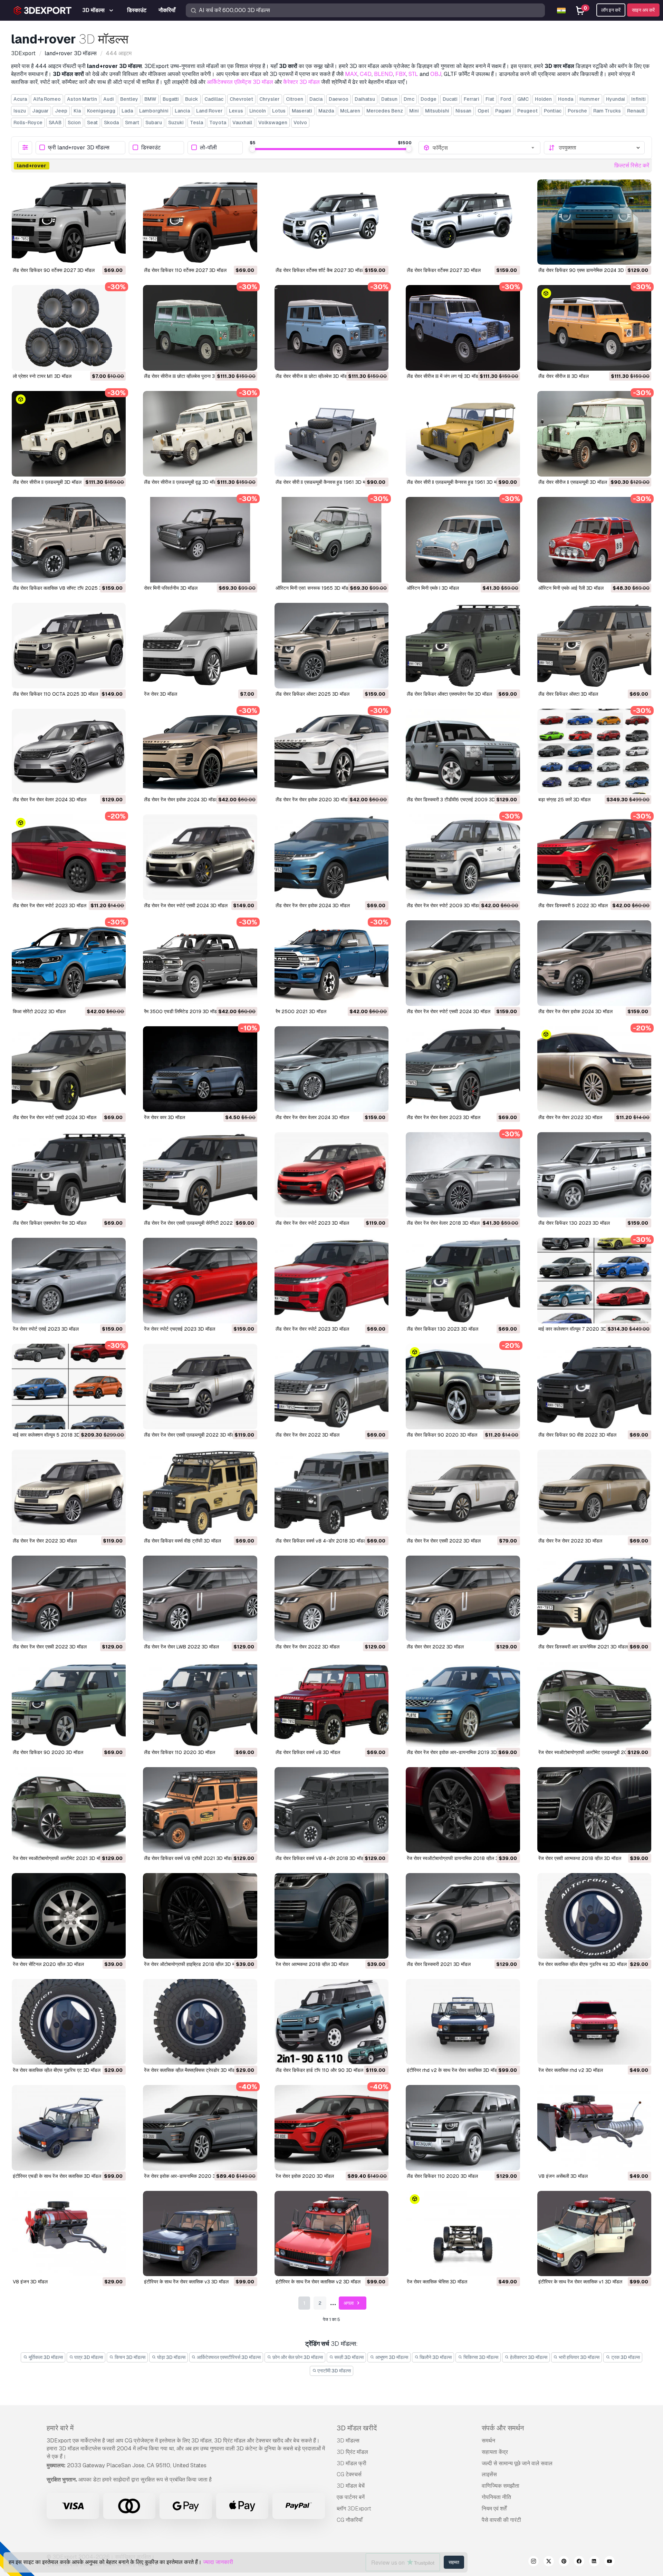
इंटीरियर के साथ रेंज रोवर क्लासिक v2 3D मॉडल (318, 2282)
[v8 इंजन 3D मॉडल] (69, 2234)
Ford (506, 99)
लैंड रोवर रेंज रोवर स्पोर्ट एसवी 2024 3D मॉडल (186, 905)
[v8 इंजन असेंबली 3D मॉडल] (594, 2128)
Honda (566, 99)
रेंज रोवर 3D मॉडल (161, 694)
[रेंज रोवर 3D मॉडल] (200, 646)
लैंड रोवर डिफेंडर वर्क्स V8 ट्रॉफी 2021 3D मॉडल (189, 1858)
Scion (74, 123)
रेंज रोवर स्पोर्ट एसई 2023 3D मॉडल (46, 1329)
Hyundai (616, 99)
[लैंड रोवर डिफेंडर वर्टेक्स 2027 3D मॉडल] (463, 222)
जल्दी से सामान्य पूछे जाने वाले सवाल (517, 2463)
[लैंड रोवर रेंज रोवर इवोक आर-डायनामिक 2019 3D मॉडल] (463, 1704)
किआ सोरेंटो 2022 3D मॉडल (39, 1011)
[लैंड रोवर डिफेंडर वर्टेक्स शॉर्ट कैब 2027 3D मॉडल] (331, 222)
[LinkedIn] (594, 2562)
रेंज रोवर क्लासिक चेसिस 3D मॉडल (437, 2282)
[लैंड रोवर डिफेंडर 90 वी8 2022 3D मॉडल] (594, 1387)
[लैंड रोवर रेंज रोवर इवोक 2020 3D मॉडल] (331, 752)
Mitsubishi (437, 111)
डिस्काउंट (151, 148)
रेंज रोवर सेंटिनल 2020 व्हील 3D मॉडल (48, 1964)
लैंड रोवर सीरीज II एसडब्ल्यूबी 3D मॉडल (573, 482)
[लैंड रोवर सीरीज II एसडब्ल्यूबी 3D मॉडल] (594, 434)
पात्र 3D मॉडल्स (88, 2357)
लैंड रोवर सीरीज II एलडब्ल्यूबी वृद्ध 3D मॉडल (182, 482)
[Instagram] (534, 2562)
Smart (132, 123)
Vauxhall (242, 123)
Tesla (196, 123)
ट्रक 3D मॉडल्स (625, 2357)
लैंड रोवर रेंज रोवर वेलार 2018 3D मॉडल (443, 1223)
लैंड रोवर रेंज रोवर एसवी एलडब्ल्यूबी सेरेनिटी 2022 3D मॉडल (198, 1223)
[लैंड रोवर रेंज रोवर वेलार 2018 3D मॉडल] (463, 1175)
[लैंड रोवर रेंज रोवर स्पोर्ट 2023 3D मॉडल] (69, 857)
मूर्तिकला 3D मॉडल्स (45, 2357)
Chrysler (270, 99)
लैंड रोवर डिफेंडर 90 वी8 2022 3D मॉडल (577, 1435)
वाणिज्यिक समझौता (501, 2486)
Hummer (590, 99)
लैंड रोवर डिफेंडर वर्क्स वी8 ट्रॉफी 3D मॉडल (182, 1541)
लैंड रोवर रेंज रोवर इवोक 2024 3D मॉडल (181, 800)
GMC (523, 99)
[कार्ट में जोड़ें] (102, 255)
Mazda (326, 111)
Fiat (490, 99)
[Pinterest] (564, 2562)
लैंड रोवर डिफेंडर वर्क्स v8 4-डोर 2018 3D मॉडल (321, 1541)
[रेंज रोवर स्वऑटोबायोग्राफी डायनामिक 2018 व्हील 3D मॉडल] (463, 1810)
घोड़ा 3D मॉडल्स (171, 2357)
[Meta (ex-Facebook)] (579, 2562)
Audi (109, 99)
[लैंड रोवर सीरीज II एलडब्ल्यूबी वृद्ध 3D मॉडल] (200, 434)
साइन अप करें (643, 10)
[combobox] (484, 148)
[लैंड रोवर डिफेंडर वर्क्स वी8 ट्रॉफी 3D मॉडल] (200, 1492)
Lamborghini (154, 111)
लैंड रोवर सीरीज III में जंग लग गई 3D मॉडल (444, 376)
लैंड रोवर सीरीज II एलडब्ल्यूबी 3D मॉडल (47, 482)
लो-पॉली (208, 148)
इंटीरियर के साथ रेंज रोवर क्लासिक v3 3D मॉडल (186, 2282)
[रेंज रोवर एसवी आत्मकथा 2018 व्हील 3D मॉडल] (594, 1810)
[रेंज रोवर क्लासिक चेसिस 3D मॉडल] (463, 2234)
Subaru (154, 123)
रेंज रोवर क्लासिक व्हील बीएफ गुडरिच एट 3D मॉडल (57, 2070)
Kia (77, 111)
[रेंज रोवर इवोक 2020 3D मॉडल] (331, 2128)
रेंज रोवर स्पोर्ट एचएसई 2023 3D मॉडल (180, 1329)
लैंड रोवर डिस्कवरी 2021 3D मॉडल (439, 1964)
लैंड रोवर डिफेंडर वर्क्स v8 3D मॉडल (308, 1752)
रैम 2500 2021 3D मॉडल (301, 1011)
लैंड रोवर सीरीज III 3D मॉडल (564, 376)
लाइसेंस (489, 2474)
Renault (636, 111)
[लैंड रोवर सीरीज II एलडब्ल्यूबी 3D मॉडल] (69, 434)
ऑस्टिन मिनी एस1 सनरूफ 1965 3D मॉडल (314, 588)
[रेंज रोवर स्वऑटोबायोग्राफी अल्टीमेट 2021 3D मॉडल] (69, 1810)
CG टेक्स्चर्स (349, 2474)
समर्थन (488, 2441)
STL (413, 74)
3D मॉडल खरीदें (357, 2428)
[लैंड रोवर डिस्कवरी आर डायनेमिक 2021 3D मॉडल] (594, 1598)
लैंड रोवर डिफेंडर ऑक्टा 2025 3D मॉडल (313, 694)
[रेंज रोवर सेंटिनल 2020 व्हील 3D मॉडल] (69, 1916)
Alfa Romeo (47, 99)
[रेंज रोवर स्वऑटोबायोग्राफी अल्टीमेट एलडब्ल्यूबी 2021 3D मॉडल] (594, 1704)
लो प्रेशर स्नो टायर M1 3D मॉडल (42, 376)
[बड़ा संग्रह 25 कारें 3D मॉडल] (594, 752)
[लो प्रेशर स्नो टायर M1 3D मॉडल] (69, 328)
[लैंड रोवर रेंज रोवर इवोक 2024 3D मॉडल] (200, 752)
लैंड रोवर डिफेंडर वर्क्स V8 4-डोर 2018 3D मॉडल (321, 1858)
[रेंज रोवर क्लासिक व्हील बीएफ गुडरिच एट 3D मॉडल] (69, 2022)
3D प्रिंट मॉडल (352, 2452)
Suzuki (176, 123)
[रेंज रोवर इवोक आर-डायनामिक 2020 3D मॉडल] (200, 2128)
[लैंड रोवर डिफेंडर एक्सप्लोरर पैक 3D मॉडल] (69, 1175)
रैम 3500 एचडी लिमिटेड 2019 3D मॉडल (182, 1011)
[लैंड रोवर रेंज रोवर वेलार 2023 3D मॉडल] (463, 1069)
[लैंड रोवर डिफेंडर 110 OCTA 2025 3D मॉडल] (69, 646)
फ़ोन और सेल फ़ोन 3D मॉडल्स (297, 2357)
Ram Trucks (607, 111)
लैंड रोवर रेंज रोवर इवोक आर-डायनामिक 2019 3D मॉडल (457, 1752)
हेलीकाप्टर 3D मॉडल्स (528, 2357)
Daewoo (339, 99)
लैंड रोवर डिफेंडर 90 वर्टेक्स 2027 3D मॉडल (54, 270)
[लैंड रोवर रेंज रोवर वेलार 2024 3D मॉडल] (69, 752)
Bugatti (171, 99)
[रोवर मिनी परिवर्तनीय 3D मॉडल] (200, 540)
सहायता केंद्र (495, 2452)
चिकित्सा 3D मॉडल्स (480, 2357)
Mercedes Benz (385, 111)
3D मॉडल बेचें (351, 2486)
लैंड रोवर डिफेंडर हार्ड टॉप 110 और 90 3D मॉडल (319, 2070)
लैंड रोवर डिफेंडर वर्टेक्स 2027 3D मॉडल (444, 270)
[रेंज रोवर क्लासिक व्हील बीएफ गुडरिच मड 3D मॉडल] (594, 1916)
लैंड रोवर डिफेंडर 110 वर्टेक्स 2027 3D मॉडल (185, 270)
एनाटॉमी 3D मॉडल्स (334, 2371)
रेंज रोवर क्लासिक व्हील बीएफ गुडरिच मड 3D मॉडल (583, 1964)
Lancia (182, 111)
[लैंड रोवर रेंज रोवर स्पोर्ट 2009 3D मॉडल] (463, 857)
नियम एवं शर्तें (494, 2509)
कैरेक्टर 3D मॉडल (301, 82)
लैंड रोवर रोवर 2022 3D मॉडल (435, 1647)
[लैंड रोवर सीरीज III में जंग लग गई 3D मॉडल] (463, 328)
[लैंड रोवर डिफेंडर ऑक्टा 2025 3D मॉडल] (331, 646)
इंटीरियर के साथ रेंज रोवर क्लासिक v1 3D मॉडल (580, 2282)
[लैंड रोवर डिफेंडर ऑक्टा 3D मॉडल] (594, 646)
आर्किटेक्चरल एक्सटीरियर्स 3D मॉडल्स (228, 2357)
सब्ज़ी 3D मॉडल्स (348, 2357)
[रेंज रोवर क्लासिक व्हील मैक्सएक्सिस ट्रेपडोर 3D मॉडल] (200, 2022)
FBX (401, 74)
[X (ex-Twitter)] (549, 2562)
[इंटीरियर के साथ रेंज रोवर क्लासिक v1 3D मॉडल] (594, 2234)
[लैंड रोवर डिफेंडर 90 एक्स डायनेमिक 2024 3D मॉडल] (594, 222)
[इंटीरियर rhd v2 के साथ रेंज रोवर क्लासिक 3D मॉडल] (463, 2022)
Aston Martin (82, 99)
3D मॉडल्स (348, 2441)
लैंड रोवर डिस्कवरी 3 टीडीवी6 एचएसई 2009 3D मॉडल (457, 800)
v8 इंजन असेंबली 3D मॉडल (563, 2176)
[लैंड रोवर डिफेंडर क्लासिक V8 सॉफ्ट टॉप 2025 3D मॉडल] (69, 540)
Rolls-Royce (28, 123)
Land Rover (209, 111)
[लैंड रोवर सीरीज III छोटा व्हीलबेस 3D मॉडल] (331, 328)
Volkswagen (273, 123)
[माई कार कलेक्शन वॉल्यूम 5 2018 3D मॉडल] (69, 1387)
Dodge (429, 99)
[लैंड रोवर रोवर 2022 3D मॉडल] (463, 1598)
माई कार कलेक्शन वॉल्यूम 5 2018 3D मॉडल (52, 1435)
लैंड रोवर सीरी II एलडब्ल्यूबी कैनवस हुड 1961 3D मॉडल (455, 482)
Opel (483, 111)
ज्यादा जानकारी (218, 2562)
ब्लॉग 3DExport (354, 2509)
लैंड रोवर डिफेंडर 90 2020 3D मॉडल (442, 1435)
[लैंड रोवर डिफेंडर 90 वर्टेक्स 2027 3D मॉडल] (69, 222)
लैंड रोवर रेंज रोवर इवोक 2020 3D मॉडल (313, 800)
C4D (366, 74)
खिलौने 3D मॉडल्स (435, 2357)
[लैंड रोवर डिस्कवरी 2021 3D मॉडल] (463, 1916)
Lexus (236, 111)
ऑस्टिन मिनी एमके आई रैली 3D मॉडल (571, 588)
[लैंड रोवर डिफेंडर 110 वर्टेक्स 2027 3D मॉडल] (200, 222)
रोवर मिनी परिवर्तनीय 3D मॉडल (171, 588)
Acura (20, 99)
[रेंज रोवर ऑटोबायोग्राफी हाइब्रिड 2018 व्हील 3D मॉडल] (200, 1916)
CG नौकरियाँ (350, 2520)
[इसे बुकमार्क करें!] (116, 255)
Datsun (389, 99)
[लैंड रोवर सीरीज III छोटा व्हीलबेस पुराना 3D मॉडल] (200, 328)
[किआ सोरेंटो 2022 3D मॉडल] (69, 963)
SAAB (55, 123)
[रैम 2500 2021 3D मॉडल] (331, 963)
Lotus (279, 111)
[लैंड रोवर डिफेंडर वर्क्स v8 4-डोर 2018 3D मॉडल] (331, 1492)
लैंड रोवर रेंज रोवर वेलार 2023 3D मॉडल (444, 1117)
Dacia (316, 99)
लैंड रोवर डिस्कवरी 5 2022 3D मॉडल (573, 905)
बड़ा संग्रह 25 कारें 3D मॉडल (564, 800)
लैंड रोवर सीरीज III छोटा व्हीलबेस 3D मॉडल (313, 376)
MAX (351, 74)
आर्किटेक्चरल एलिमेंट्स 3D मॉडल (240, 82)
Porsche (577, 111)
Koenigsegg (101, 111)
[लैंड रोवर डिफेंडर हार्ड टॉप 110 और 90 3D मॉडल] (331, 2022)
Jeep (61, 111)
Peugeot (527, 111)
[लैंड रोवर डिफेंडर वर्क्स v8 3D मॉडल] (331, 1704)
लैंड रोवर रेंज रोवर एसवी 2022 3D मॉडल (444, 1541)
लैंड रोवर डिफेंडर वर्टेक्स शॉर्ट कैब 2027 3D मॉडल (320, 270)
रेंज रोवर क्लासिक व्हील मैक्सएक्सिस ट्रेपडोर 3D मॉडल (191, 2070)
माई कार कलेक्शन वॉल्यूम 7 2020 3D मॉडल (578, 1329)
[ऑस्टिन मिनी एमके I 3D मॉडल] (463, 540)
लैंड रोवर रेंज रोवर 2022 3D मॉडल (570, 1117)
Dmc (409, 99)
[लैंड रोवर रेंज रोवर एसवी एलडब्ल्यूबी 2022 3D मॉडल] (200, 1387)
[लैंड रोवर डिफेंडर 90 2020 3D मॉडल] (463, 1387)
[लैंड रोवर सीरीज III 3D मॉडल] (594, 328)
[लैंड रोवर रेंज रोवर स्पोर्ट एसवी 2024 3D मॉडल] (200, 857)
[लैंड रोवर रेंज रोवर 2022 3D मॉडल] (594, 1069)
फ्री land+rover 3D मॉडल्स (79, 148)
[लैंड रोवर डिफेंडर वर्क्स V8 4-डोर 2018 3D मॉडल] (331, 1810)
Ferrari (472, 99)
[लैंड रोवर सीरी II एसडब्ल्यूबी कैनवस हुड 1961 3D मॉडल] (331, 434)
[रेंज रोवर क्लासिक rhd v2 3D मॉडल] (594, 2022)
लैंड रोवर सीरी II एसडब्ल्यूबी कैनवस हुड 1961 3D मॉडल (324, 482)
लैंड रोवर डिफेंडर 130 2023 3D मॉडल (574, 1223)
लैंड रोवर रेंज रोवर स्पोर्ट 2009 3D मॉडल (444, 905)
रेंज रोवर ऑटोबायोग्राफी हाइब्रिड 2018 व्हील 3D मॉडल (193, 1964)
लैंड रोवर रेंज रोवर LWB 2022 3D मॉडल (181, 1647)
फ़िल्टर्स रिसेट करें (632, 165)
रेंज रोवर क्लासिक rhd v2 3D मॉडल (571, 2070)
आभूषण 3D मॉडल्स (391, 2357)
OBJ (436, 74)
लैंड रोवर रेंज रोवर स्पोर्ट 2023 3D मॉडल (50, 905)
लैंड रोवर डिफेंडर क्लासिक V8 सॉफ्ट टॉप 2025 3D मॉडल (65, 588)
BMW (150, 99)
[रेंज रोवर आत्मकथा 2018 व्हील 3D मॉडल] (331, 1916)
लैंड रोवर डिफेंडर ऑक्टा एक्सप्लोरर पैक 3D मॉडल (449, 694)
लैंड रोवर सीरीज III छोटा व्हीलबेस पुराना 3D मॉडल (187, 376)
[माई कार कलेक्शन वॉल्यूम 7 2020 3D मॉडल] (594, 1281)
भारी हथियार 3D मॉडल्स (579, 2357)
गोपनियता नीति (496, 2497)
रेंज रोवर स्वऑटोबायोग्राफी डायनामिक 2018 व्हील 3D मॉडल (460, 1858)
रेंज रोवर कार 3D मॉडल (165, 1117)
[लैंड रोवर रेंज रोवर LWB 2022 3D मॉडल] (200, 1598)
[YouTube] (609, 2562)
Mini (414, 111)
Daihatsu (365, 99)
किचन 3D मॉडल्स (129, 2357)
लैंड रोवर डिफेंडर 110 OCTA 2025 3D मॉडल (55, 694)
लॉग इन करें (611, 10)
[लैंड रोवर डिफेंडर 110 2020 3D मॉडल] (200, 1704)
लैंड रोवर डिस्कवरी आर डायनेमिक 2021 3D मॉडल (583, 1647)
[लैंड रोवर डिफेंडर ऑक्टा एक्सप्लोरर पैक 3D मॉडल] (463, 646)
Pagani (503, 111)
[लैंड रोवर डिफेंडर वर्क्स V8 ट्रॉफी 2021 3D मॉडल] (200, 1810)
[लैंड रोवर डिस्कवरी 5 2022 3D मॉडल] (594, 857)
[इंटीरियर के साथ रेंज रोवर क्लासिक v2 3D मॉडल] (331, 2234)
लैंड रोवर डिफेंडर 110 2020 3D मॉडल (180, 1752)
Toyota (218, 123)
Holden (543, 99)
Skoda (111, 123)
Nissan (463, 111)
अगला (349, 2303)
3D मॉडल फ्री (352, 2463)
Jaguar (40, 111)
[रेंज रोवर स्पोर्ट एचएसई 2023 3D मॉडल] (200, 1281)
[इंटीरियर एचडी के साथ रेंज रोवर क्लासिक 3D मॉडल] (69, 2128)
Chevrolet (241, 99)
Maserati (302, 111)
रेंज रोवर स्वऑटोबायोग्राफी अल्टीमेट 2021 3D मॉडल (60, 1858)
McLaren (350, 111)
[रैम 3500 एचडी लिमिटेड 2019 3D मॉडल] (200, 963)
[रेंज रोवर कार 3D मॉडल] (200, 1069)
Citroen (295, 99)
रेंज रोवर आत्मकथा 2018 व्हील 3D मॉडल (312, 1964)
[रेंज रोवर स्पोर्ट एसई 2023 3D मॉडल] (69, 1281)
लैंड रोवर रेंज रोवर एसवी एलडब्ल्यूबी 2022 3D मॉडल (191, 1435)
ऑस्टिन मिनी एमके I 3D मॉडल (433, 588)
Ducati (450, 99)
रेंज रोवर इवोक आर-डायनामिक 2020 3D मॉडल (187, 2176)
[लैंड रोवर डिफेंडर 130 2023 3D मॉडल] (594, 1175)
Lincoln (258, 111)
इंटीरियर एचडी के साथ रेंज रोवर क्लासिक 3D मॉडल (57, 2176)
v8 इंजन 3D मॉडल (30, 2282)
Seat (92, 123)
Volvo (300, 123)
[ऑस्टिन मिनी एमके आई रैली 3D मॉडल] (594, 540)
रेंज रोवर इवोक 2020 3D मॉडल (305, 2176)
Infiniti (638, 99)
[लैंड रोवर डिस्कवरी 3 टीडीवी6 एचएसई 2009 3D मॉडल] (463, 752)
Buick (192, 99)
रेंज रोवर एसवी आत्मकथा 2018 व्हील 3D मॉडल (580, 1858)
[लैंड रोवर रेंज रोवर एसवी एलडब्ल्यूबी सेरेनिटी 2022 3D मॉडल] (200, 1175)
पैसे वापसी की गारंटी (501, 2520)
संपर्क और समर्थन (503, 2428)
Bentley (129, 99)
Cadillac (214, 99)
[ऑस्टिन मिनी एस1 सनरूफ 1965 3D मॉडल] (331, 540)
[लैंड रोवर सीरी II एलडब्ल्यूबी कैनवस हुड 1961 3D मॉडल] (463, 434)
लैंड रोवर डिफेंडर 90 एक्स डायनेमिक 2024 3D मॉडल (587, 270)
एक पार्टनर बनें (351, 2497)
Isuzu (20, 111)
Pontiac (553, 111)
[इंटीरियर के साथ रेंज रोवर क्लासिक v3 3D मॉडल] (200, 2234)
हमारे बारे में (60, 2428)
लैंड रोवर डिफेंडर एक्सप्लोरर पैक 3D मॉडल (50, 1223)
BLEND (383, 74)
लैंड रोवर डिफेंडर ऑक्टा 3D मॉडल (568, 694)
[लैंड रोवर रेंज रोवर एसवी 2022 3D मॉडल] (463, 1492)
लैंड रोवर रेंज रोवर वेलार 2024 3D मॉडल (50, 800)
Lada (127, 111)
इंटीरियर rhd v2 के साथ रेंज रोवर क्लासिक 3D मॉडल (454, 2070)
